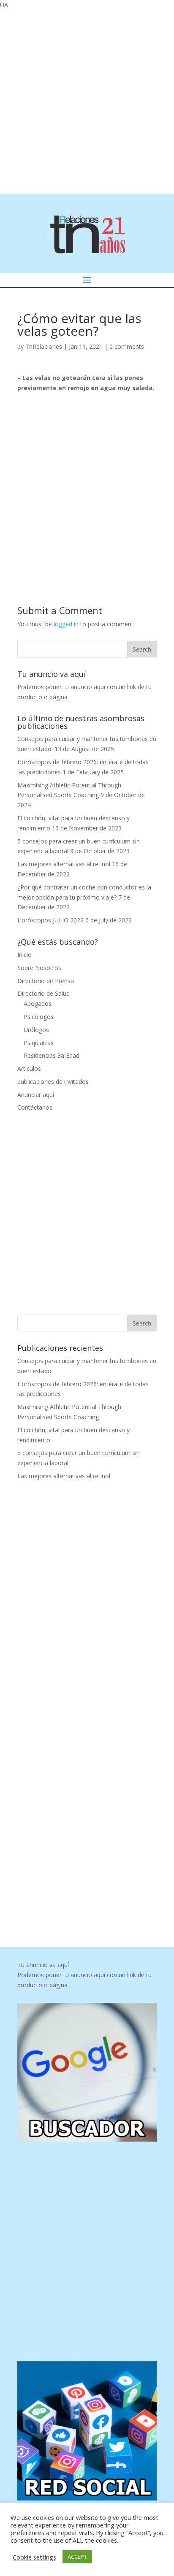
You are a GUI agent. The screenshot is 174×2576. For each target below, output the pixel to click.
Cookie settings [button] (34, 2557)
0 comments (127, 346)
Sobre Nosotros (39, 968)
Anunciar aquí (36, 1095)
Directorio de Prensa (46, 981)
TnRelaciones (44, 346)
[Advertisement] (87, 100)
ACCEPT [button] (77, 2557)
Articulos (29, 1068)
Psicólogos (39, 1017)
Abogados (38, 1004)
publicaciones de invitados (53, 1082)
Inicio (24, 955)
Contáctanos (35, 1107)
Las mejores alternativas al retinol (64, 864)
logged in (66, 624)
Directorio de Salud (43, 993)
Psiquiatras (39, 1043)
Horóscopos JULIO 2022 (50, 920)
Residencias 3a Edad (52, 1055)
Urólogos (36, 1030)
